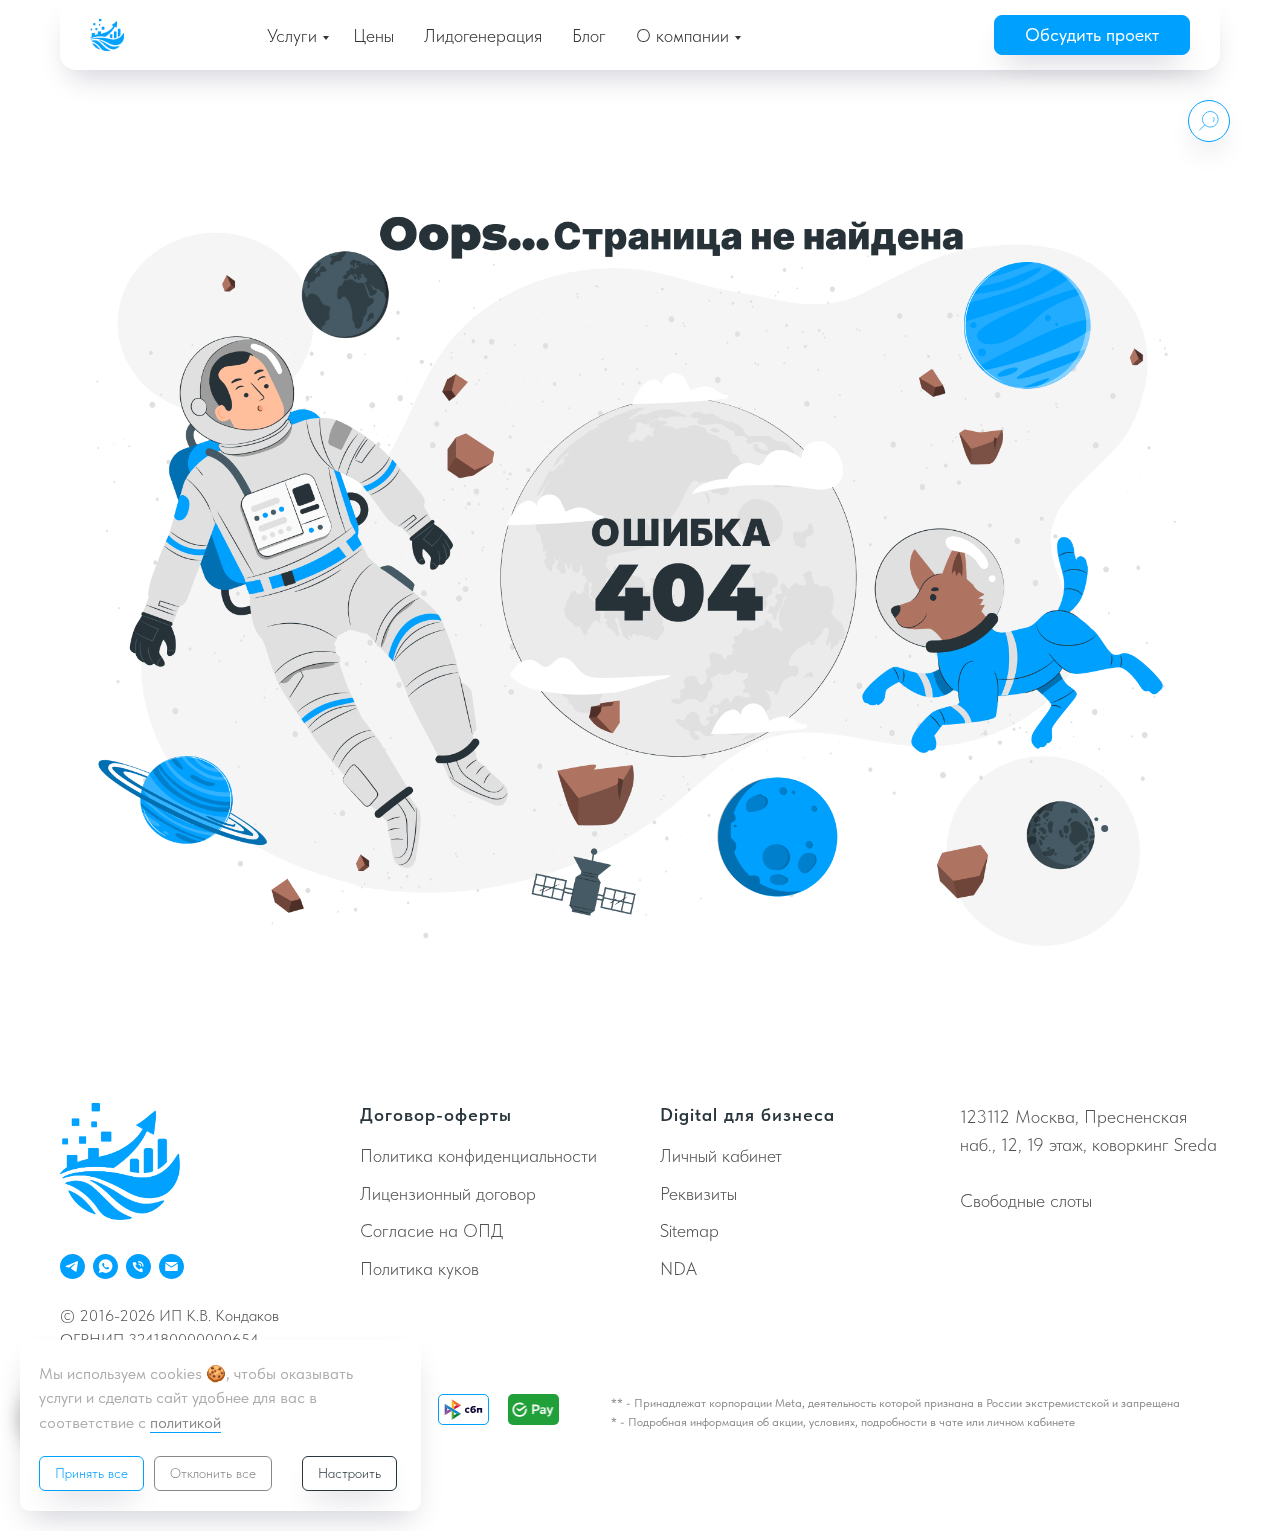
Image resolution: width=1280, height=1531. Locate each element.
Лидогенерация (483, 35)
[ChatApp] (105, 1266)
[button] (1092, 35)
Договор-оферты (436, 1114)
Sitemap (689, 1230)
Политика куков (419, 1268)
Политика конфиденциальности (478, 1155)
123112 (985, 1116)
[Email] (171, 1266)
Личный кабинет (721, 1155)
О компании (682, 35)
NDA (678, 1268)
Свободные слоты (1026, 1200)
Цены (373, 35)
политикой (185, 1422)
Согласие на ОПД (431, 1230)
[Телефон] (138, 1266)
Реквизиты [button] (698, 1193)
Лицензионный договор (448, 1193)
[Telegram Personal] (72, 1266)
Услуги (292, 35)
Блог (589, 35)
